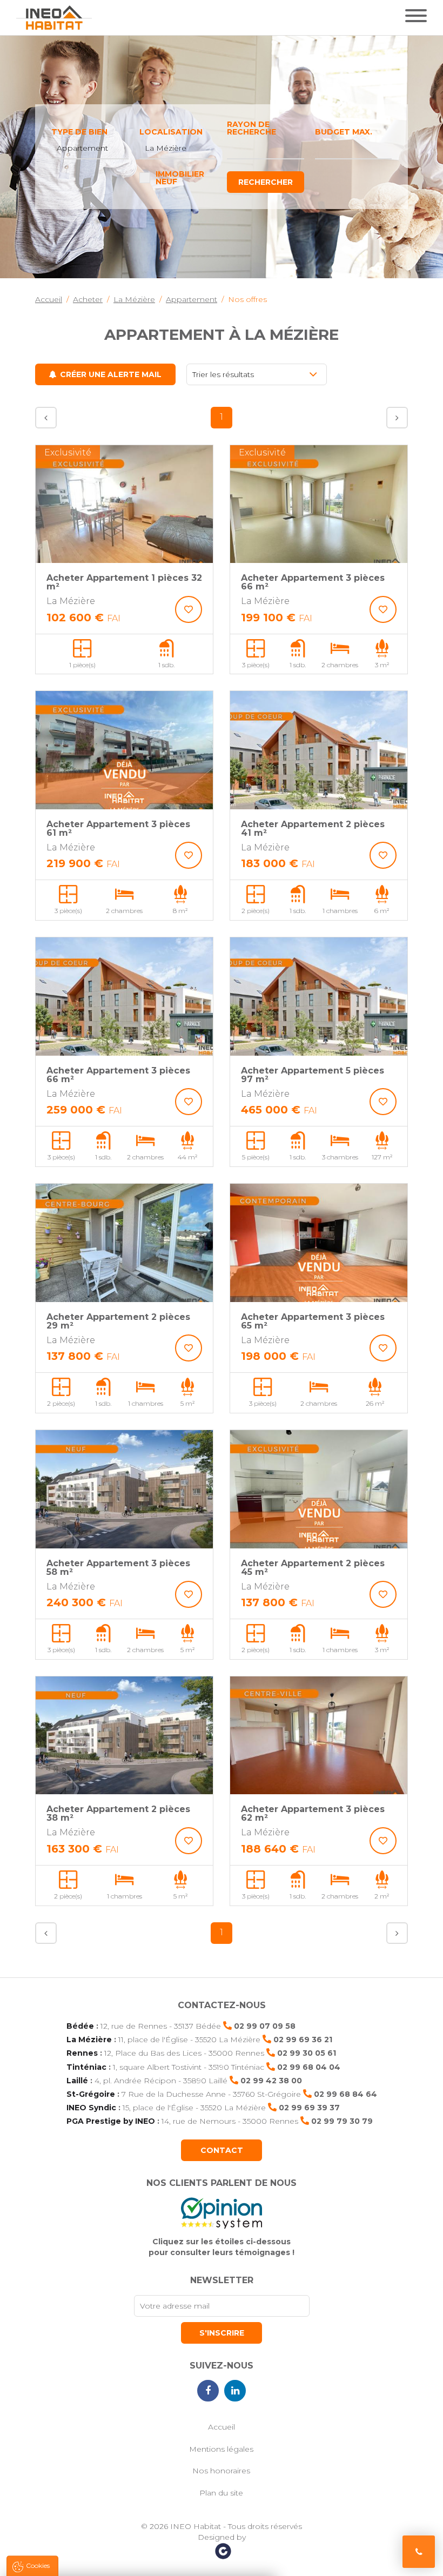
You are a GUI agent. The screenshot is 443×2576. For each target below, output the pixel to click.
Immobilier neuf (180, 178)
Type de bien (79, 132)
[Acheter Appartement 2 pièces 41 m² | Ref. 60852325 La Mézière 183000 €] (319, 750)
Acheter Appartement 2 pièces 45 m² (313, 1568)
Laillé (77, 2081)
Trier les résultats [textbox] (223, 374)
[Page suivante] (397, 418)
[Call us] (419, 2552)
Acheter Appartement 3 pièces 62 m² (313, 1813)
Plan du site (221, 2493)
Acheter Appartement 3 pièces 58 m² (118, 1568)
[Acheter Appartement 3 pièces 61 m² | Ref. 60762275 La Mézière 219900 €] (124, 750)
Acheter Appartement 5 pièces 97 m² (313, 1075)
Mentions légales (221, 2449)
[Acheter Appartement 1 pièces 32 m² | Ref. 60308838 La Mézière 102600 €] (124, 504)
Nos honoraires (221, 2471)
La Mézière (89, 2040)
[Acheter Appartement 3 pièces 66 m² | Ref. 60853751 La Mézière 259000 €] (124, 997)
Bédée (80, 2026)
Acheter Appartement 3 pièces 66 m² (313, 582)
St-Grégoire (91, 2094)
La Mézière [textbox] (166, 148)
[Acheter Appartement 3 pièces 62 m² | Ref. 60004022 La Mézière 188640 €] (319, 1736)
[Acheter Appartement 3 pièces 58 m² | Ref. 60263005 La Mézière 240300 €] (124, 1489)
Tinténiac (86, 2067)
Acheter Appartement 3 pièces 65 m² (313, 1321)
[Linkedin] (235, 2391)
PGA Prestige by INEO (111, 2121)
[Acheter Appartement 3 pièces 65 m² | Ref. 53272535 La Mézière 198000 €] (319, 1243)
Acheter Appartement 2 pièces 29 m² (118, 1321)
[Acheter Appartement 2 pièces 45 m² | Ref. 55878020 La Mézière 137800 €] (319, 1489)
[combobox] (90, 149)
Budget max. (344, 132)
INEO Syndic (91, 2108)
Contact (222, 2150)
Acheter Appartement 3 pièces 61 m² (118, 829)
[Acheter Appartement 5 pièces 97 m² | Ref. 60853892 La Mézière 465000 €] (319, 997)
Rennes (82, 2053)
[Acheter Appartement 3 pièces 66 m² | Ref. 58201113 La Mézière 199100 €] (319, 504)
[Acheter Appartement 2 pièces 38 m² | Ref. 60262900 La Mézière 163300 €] (124, 1736)
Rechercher (266, 182)
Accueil (222, 2427)
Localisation (171, 132)
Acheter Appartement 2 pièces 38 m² (118, 1813)
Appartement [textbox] (82, 148)
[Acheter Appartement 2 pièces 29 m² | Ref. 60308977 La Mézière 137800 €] (124, 1243)
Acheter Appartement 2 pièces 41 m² (313, 829)
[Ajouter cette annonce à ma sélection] (189, 609)
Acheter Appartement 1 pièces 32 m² (124, 582)
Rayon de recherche (251, 128)
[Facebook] (208, 2391)
